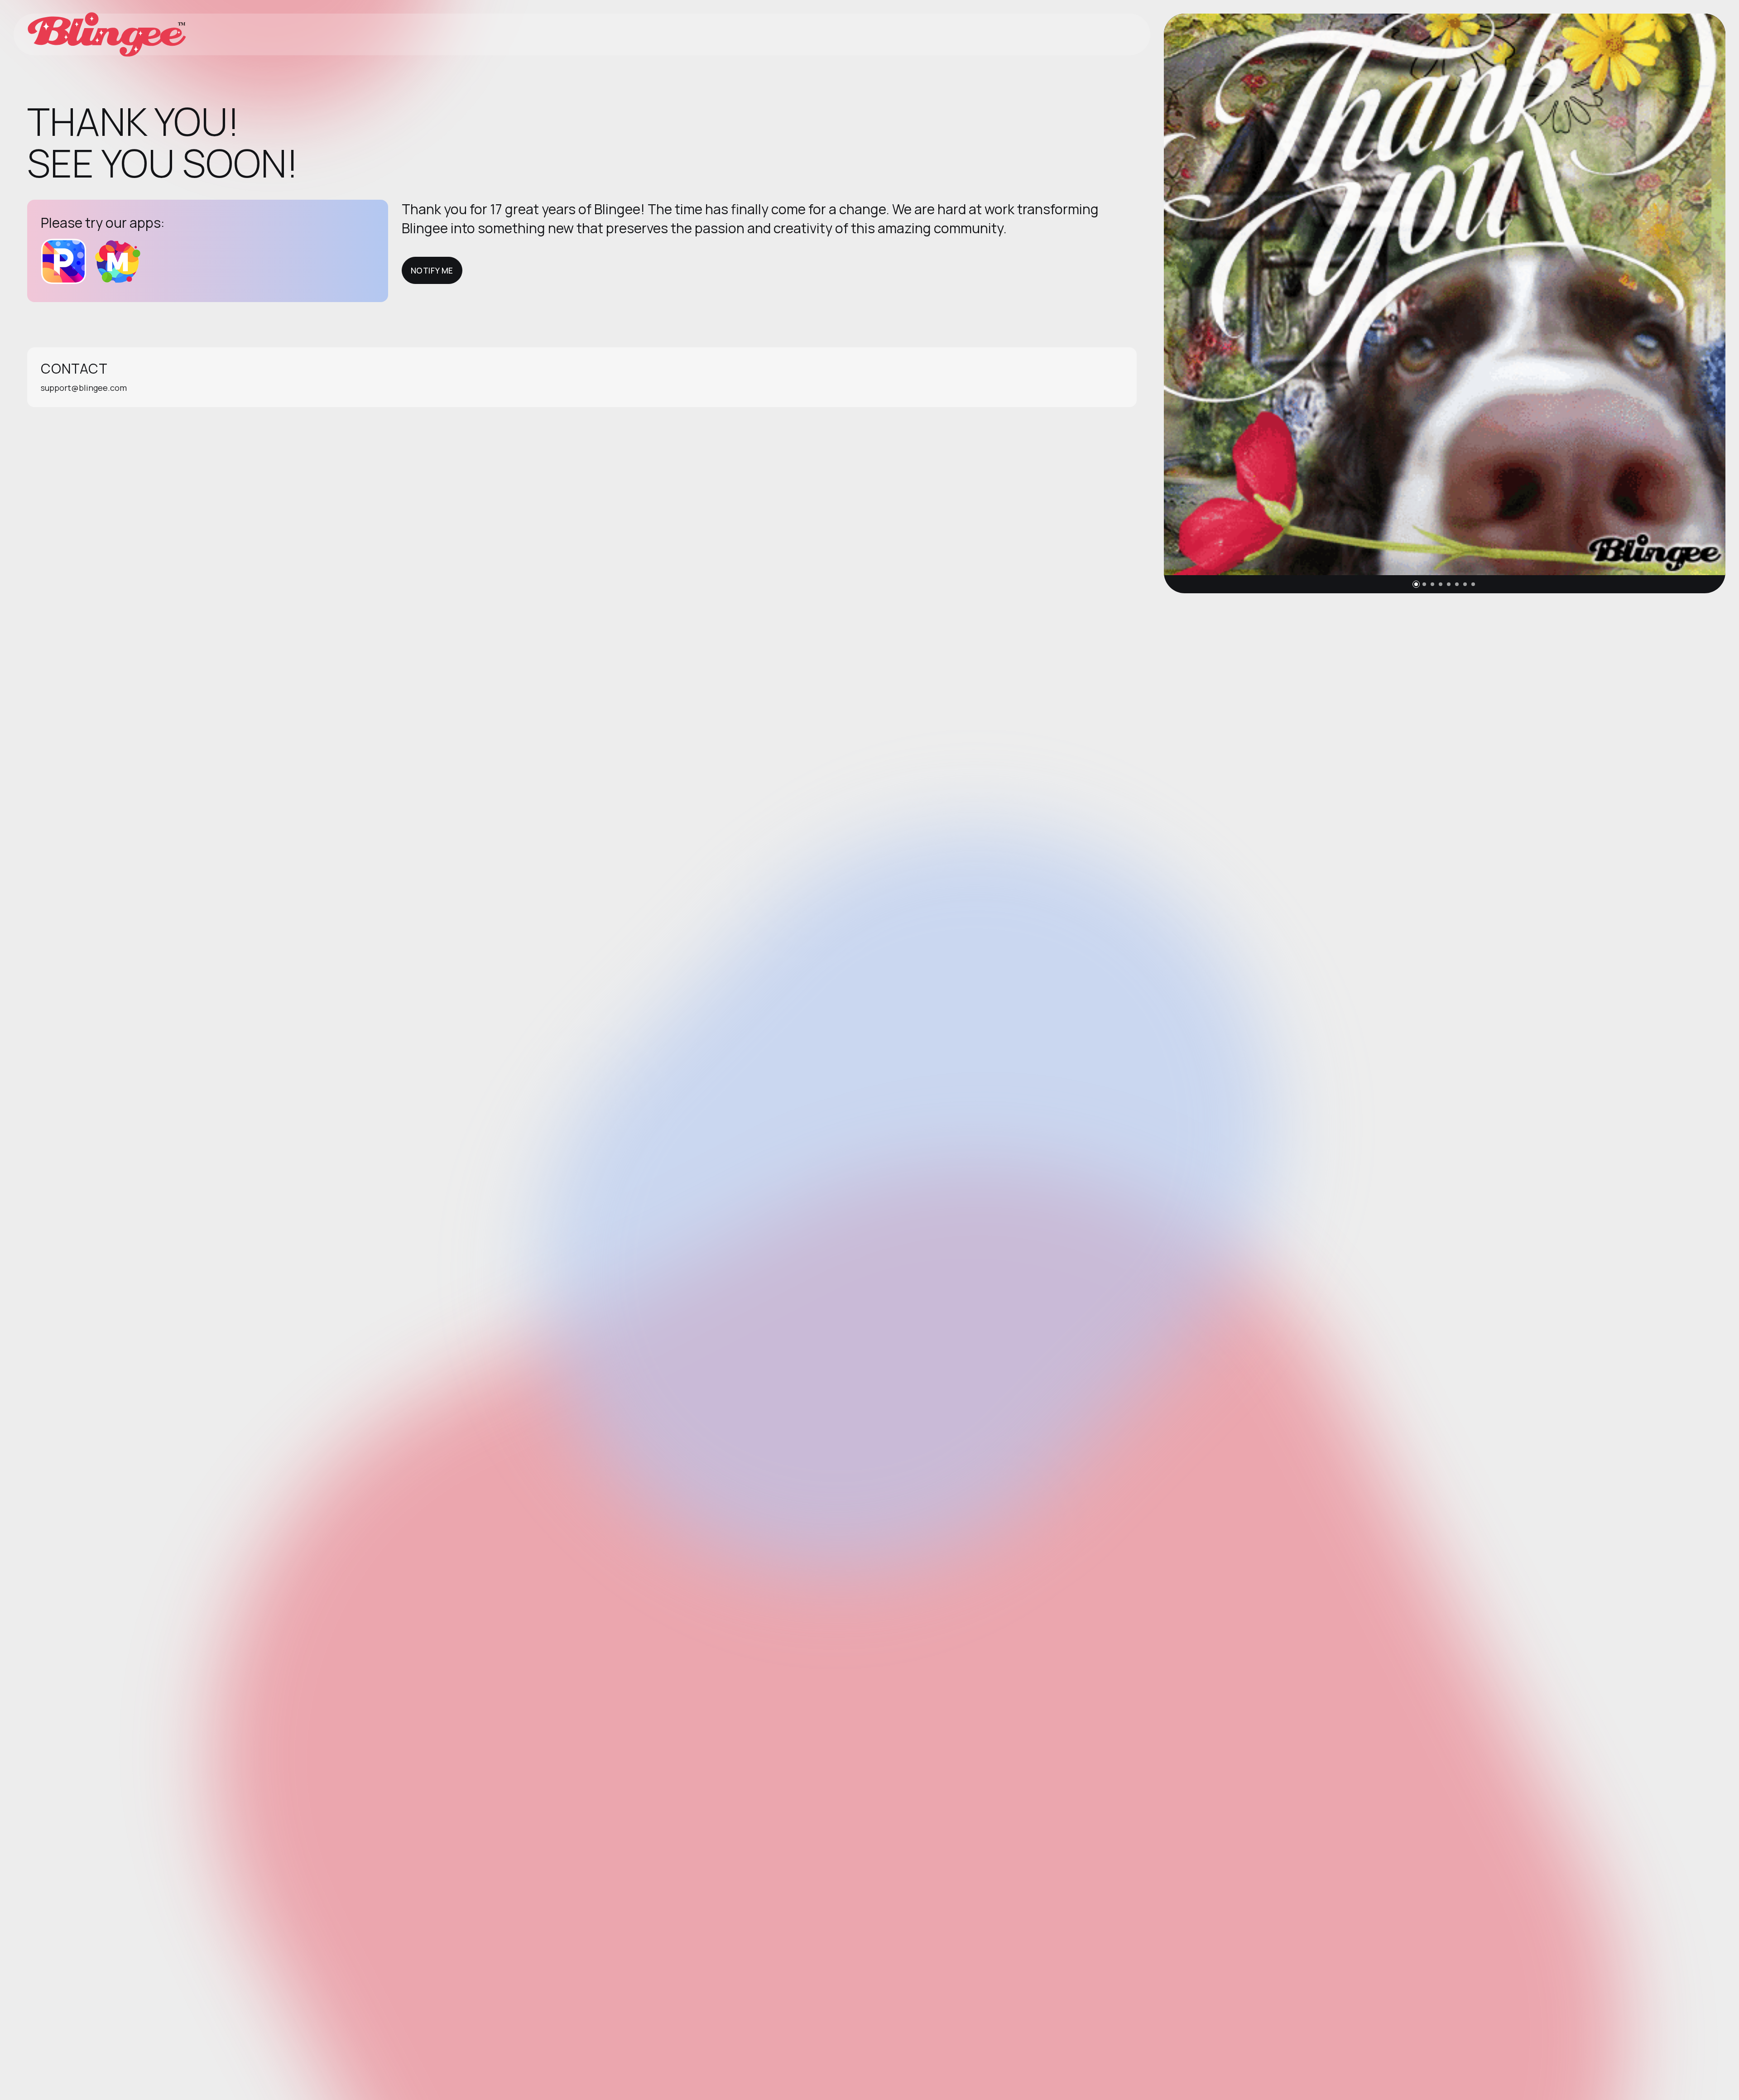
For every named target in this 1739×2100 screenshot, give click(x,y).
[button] (1416, 584)
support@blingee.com (84, 388)
